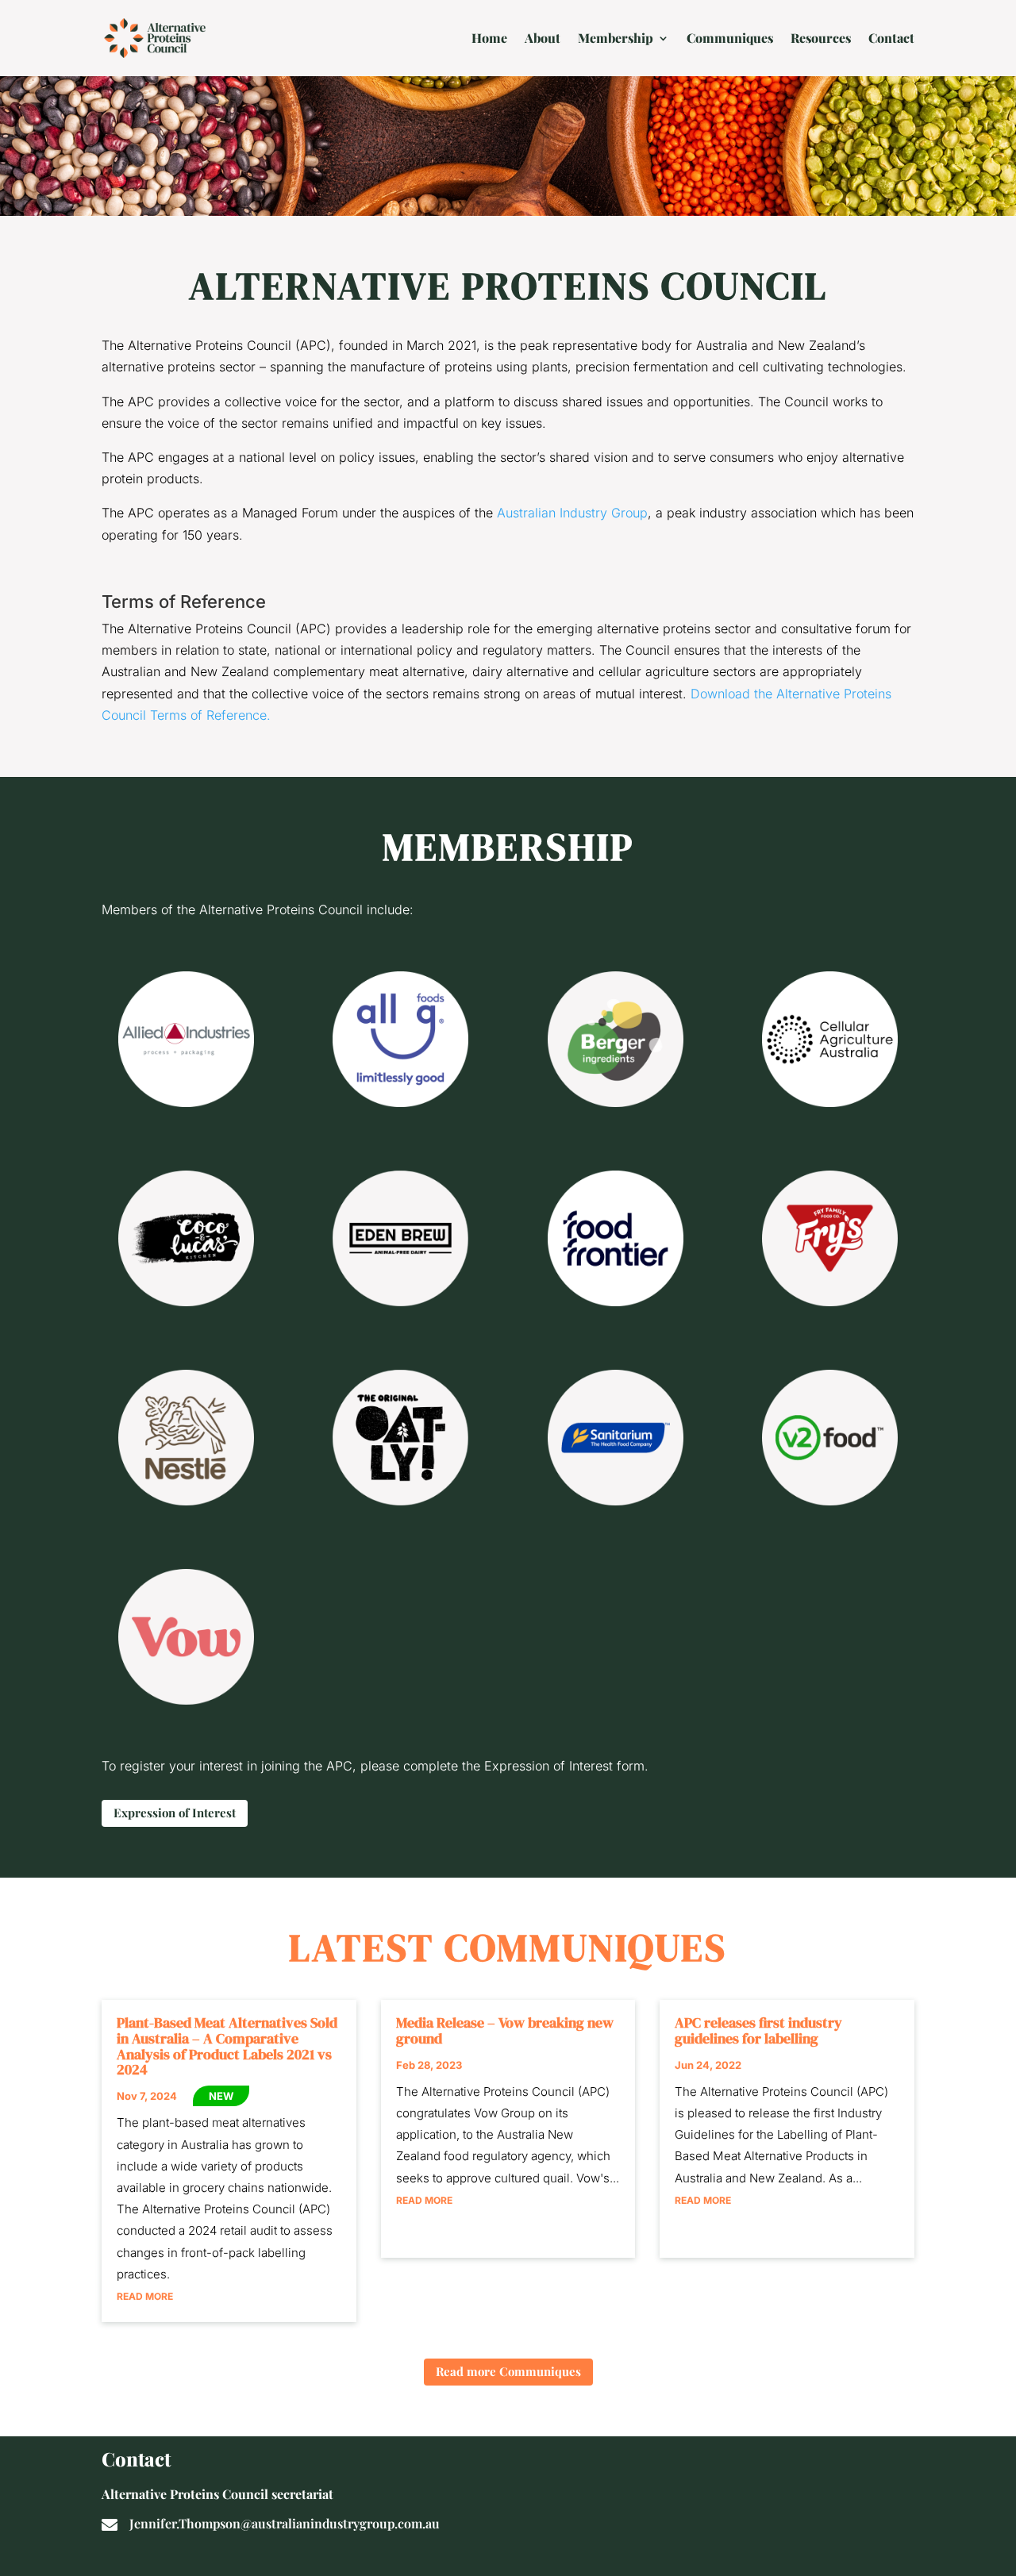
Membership (616, 38)
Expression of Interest (175, 1813)
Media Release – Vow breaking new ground (505, 2030)
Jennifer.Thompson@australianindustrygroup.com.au (285, 2523)
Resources (821, 38)
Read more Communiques (508, 2371)
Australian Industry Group (572, 513)
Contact (891, 38)
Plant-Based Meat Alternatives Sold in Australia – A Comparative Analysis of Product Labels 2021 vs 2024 (227, 2046)
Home (489, 38)
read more (145, 2296)
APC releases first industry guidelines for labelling (758, 2030)
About (543, 38)
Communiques (730, 38)
